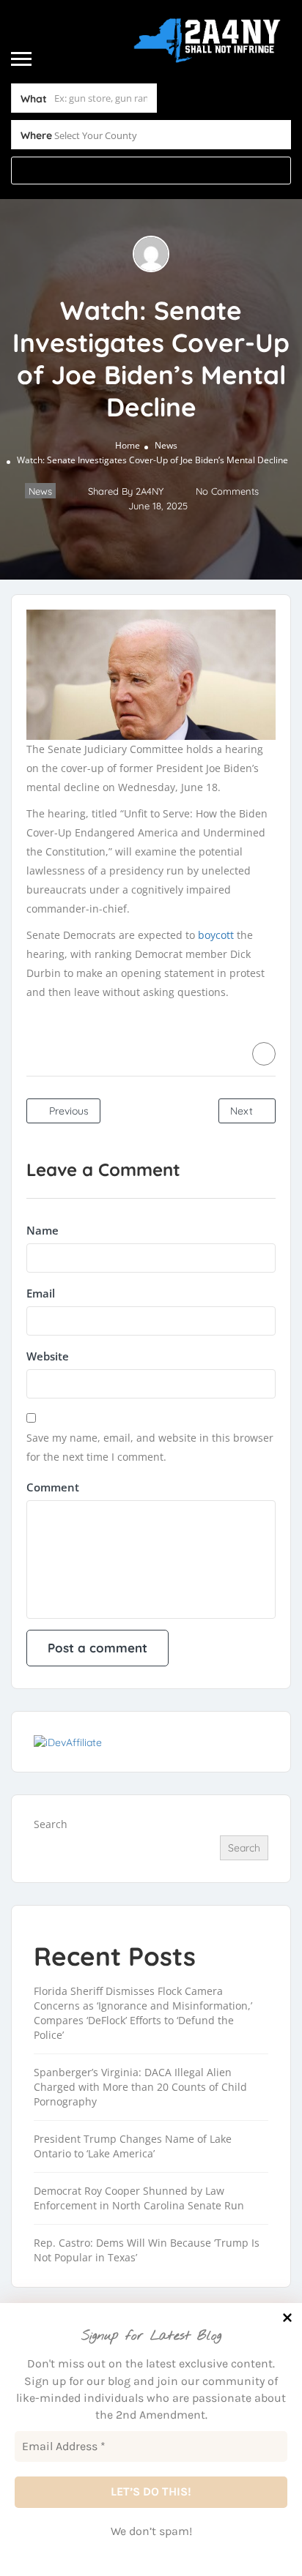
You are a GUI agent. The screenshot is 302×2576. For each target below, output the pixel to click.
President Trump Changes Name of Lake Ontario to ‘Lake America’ (133, 2146)
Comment (53, 1487)
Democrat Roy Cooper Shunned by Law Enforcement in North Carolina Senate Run (139, 2198)
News (166, 445)
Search (51, 1824)
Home (128, 445)
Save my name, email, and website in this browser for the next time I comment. (150, 1447)
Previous (67, 1111)
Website (48, 1356)
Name (43, 1230)
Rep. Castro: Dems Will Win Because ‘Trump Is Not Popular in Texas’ (147, 2250)
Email (41, 1293)
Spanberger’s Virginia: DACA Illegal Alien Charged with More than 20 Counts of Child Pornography (140, 2087)
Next (243, 1111)
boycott (216, 935)
